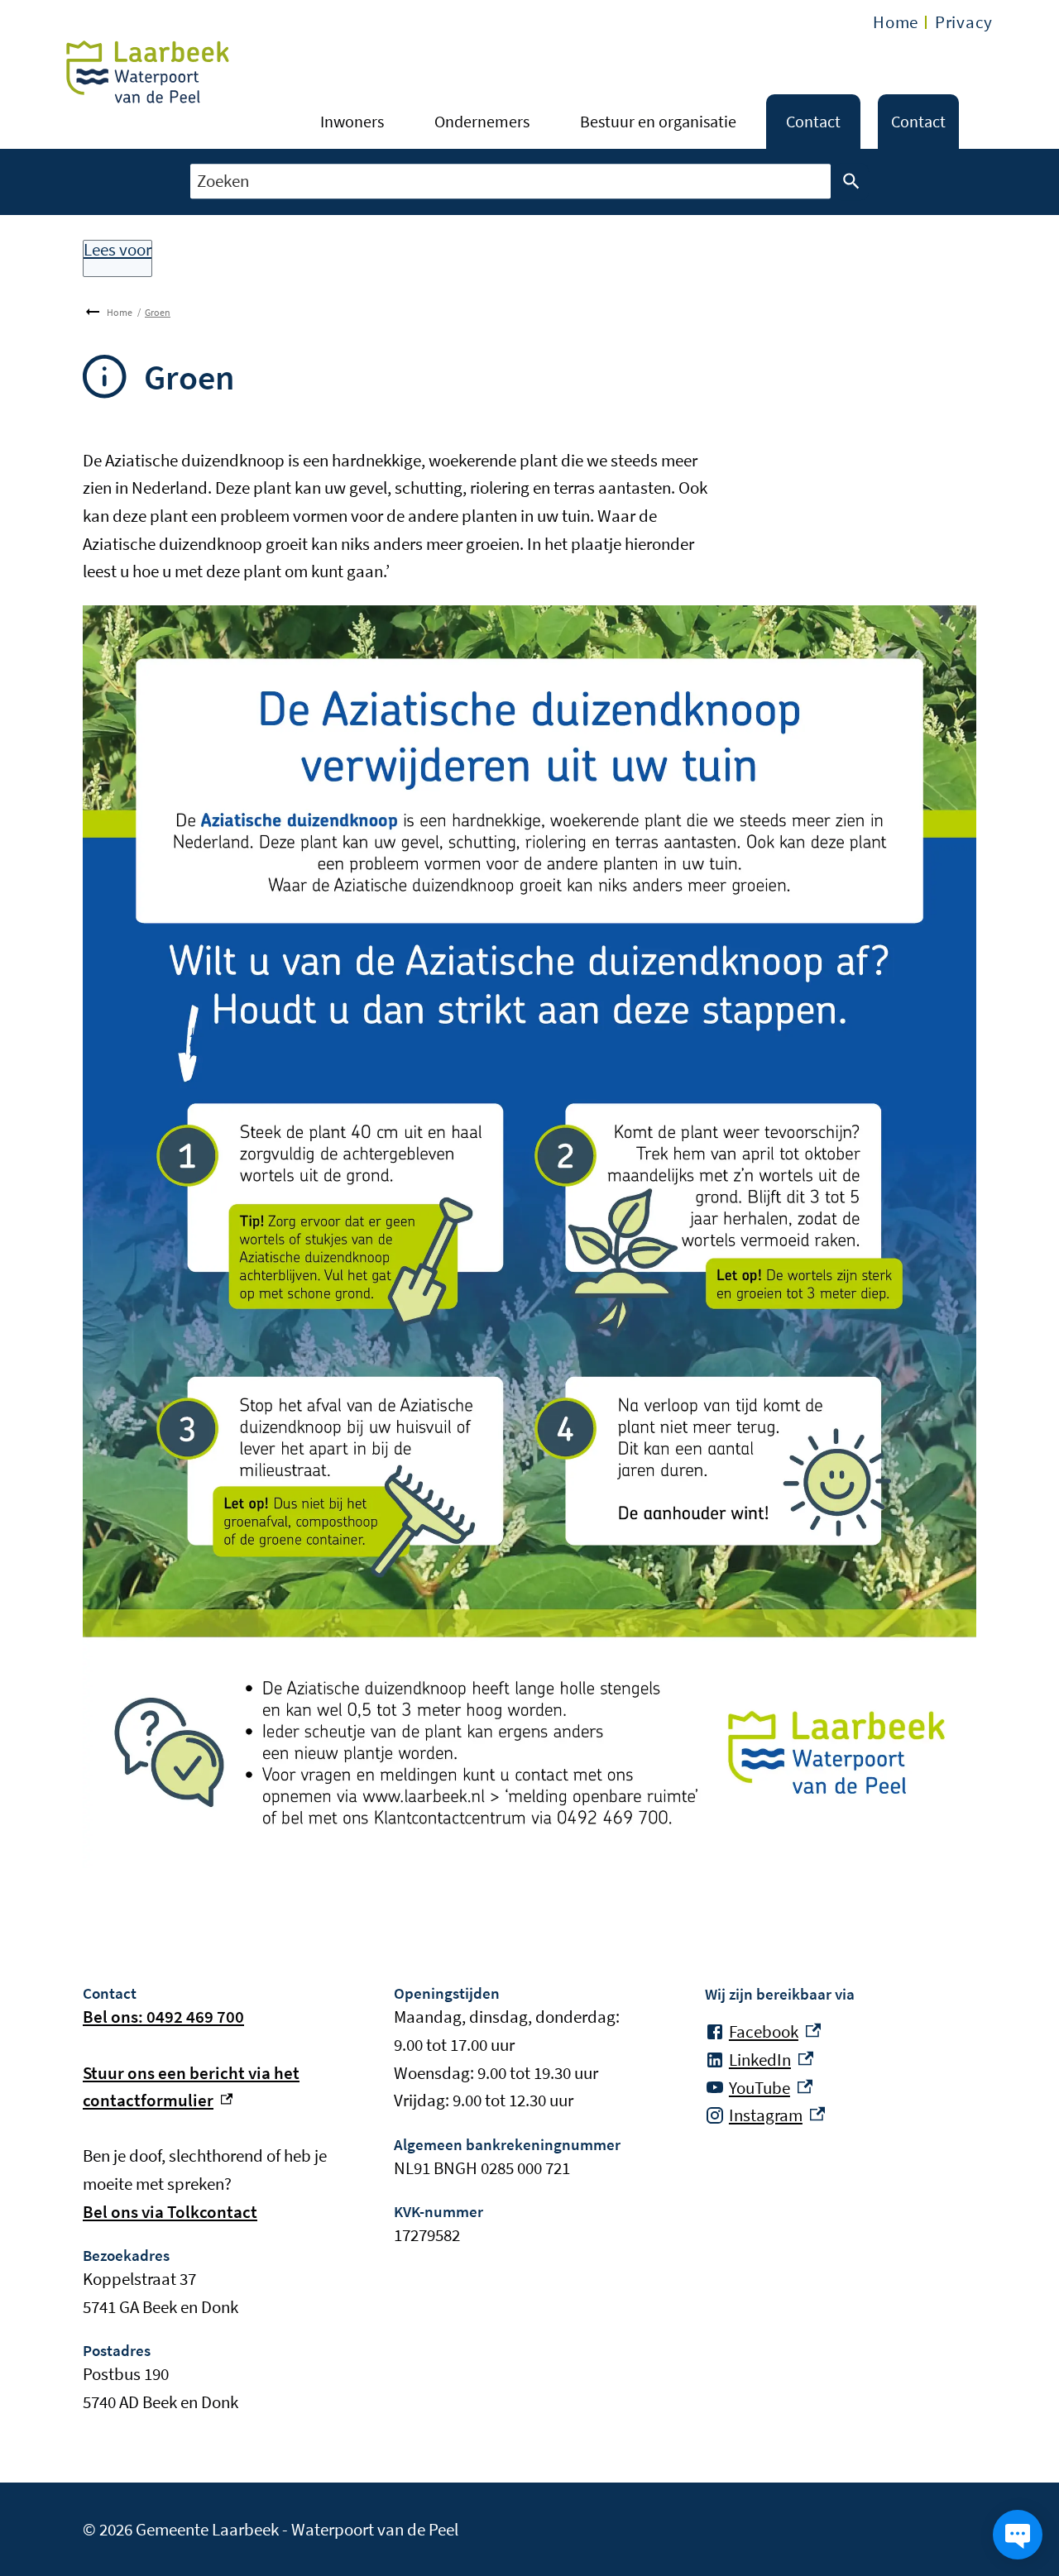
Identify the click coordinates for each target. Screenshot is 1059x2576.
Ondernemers (482, 121)
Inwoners (352, 121)
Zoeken (851, 182)
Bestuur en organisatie (658, 121)
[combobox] (510, 182)
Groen (158, 312)
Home (896, 22)
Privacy (964, 22)
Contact (813, 121)
